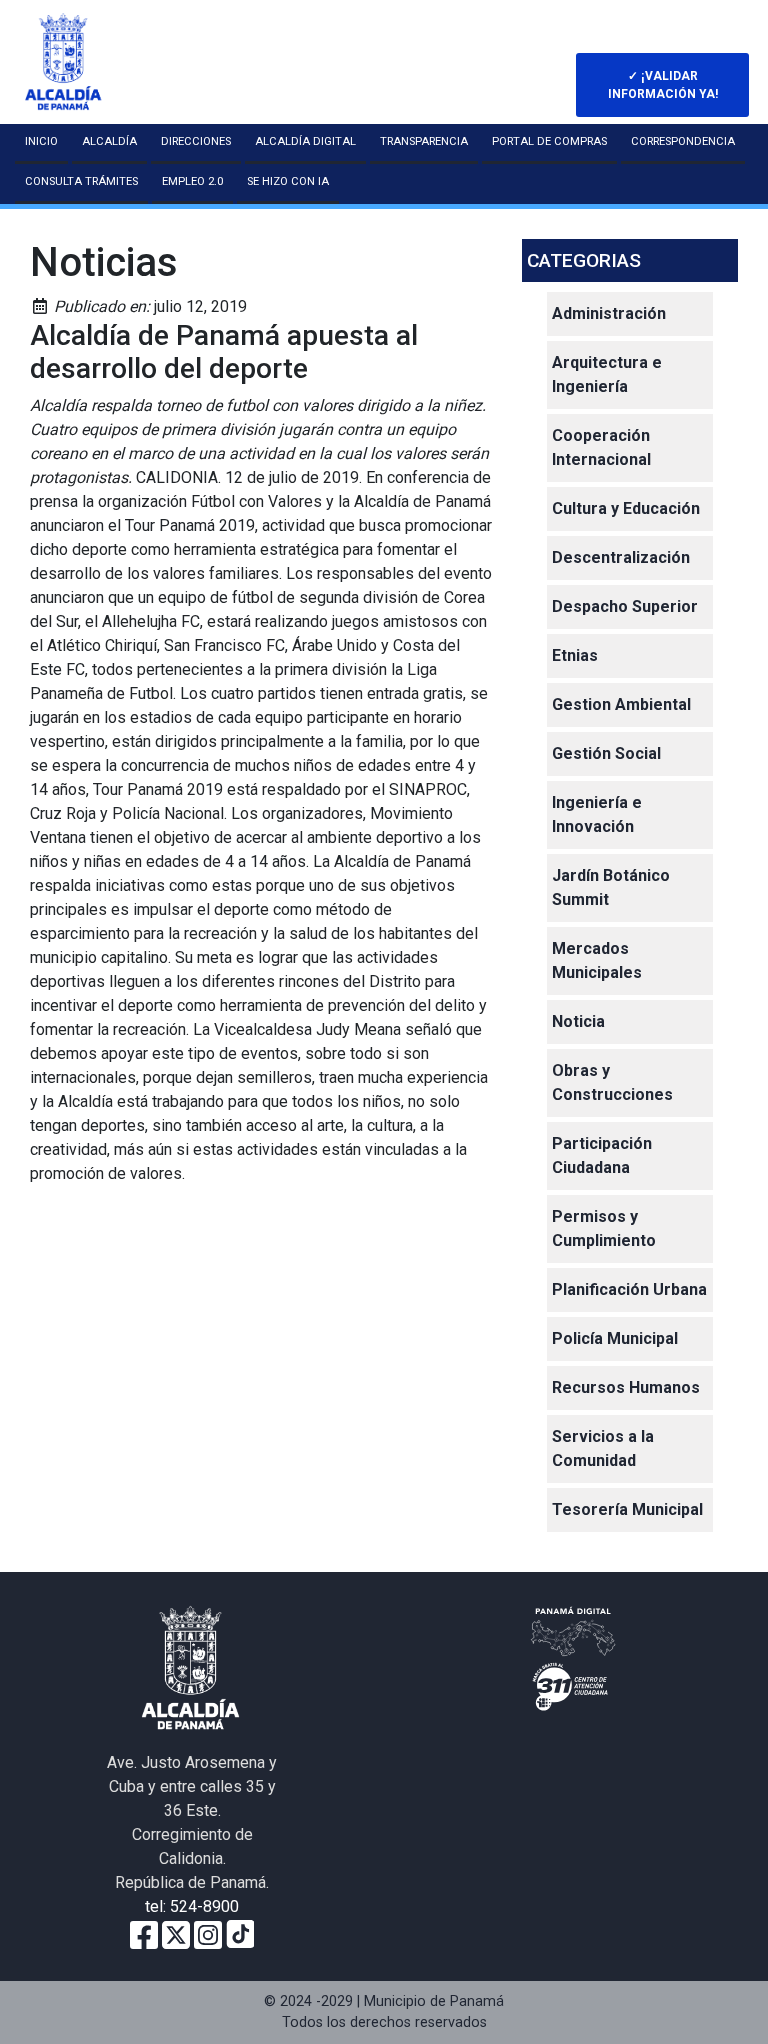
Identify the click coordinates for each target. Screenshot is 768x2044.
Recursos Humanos (626, 1387)
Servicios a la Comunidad (603, 1448)
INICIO (41, 141)
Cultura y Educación (626, 508)
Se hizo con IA (288, 181)
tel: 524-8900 (192, 1906)
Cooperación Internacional (601, 447)
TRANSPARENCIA (424, 141)
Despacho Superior (625, 606)
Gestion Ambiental (621, 704)
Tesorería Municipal (627, 1509)
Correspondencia (683, 141)
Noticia (578, 1021)
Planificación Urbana (629, 1289)
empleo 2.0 (192, 181)
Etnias (575, 655)
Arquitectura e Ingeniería (607, 374)
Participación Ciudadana (602, 1155)
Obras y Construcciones (612, 1082)
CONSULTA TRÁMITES (81, 181)
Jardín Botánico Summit (611, 887)
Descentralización (621, 557)
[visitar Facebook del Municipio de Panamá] (144, 1933)
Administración (609, 313)
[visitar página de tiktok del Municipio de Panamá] (240, 1933)
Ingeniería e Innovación (597, 814)
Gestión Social (606, 753)
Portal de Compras (549, 141)
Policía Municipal (615, 1338)
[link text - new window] (208, 1933)
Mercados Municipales (597, 960)
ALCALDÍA (109, 141)
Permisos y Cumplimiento (604, 1228)
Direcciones (196, 141)
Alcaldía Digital (305, 141)
